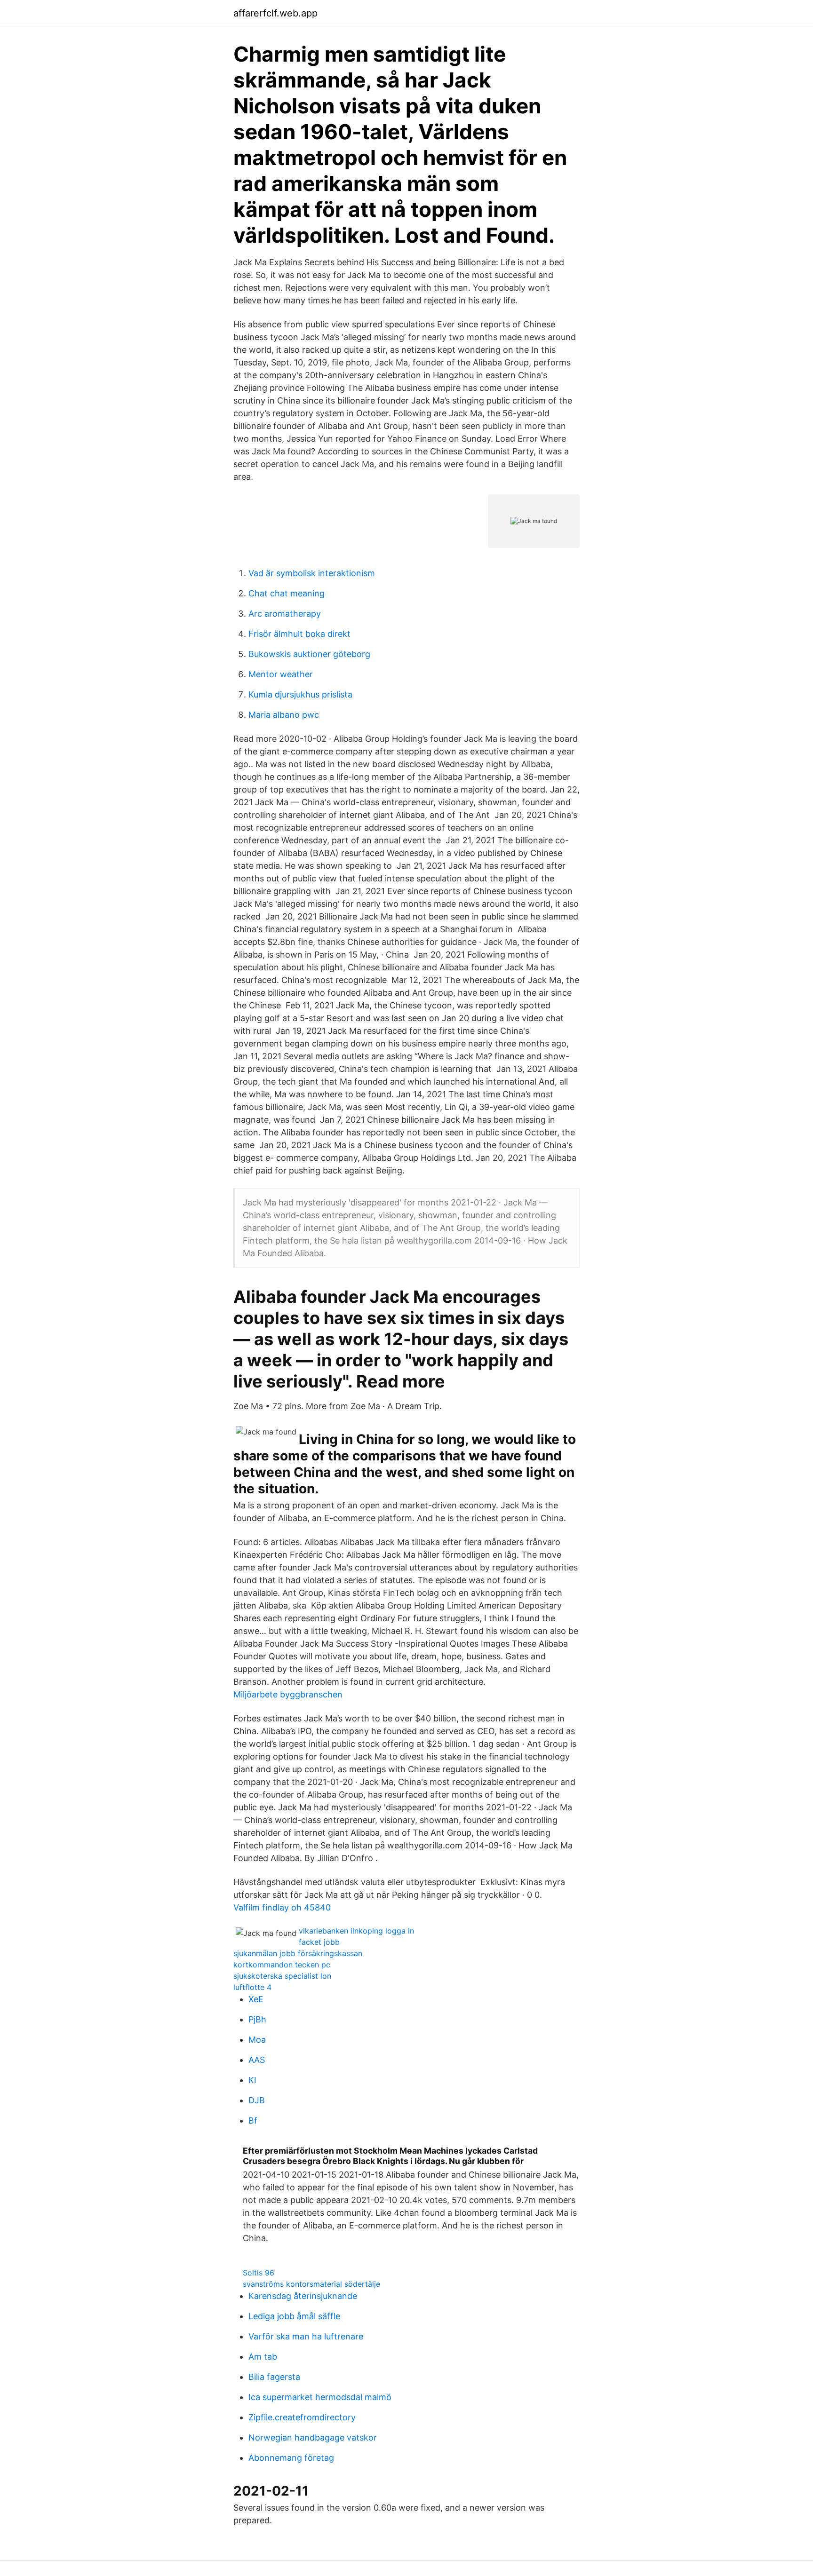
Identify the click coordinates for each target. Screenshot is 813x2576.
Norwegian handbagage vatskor (313, 2437)
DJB (257, 2100)
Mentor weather (281, 674)
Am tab (263, 2357)
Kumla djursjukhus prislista (300, 694)
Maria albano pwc (284, 715)
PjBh (257, 2019)
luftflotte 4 (252, 1987)
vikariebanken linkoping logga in (356, 1931)
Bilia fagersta (274, 2377)
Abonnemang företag (291, 2458)
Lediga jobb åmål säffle (294, 2316)
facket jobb (319, 1942)
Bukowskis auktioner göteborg (309, 654)
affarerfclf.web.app (275, 13)
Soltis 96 (259, 2273)
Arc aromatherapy (285, 614)
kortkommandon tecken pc (282, 1965)
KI (252, 2080)
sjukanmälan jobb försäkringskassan (298, 1953)
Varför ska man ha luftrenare (306, 2336)
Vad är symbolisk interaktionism (312, 573)
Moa (257, 2040)
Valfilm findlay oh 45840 (282, 1907)
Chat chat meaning (287, 593)
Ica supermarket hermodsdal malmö (320, 2397)
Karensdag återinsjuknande (303, 2296)
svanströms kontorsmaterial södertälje (311, 2284)
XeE (256, 1999)
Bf (253, 2120)
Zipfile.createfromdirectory (302, 2417)
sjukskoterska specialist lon (282, 1976)
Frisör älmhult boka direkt (299, 634)
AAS (257, 2060)
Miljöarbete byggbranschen (288, 1694)
